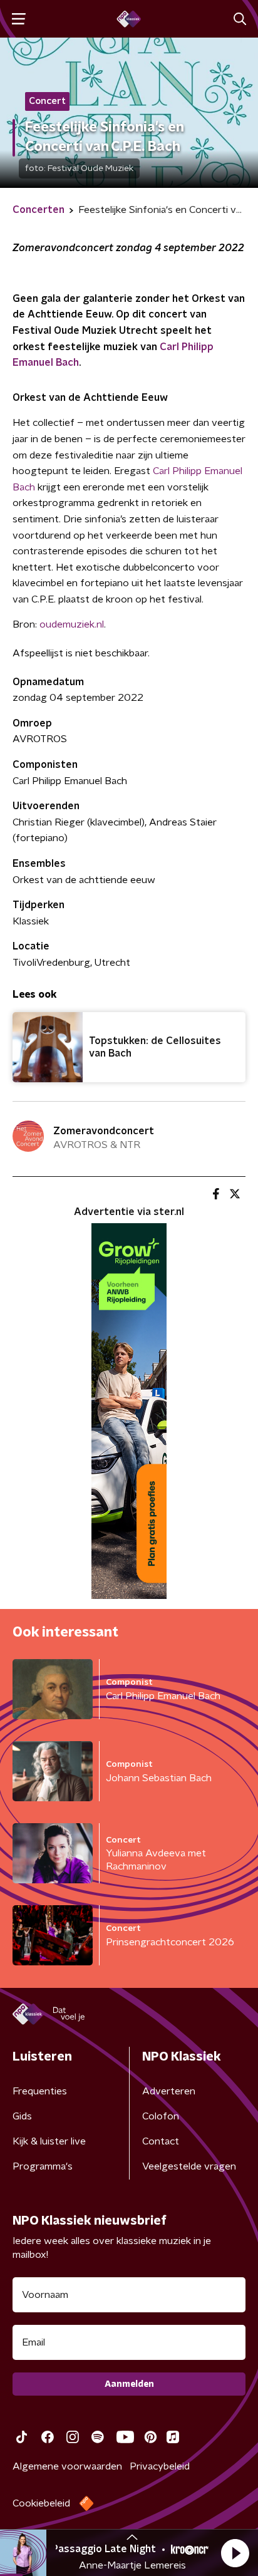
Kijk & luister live (49, 2141)
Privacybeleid (160, 2466)
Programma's (43, 2166)
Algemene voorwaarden (67, 2466)
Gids (22, 2116)
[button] (235, 2553)
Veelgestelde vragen (189, 2166)
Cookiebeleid (41, 2503)
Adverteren (169, 2091)
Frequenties (40, 2091)
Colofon (161, 2116)
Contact (161, 2141)
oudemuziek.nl (72, 624)
